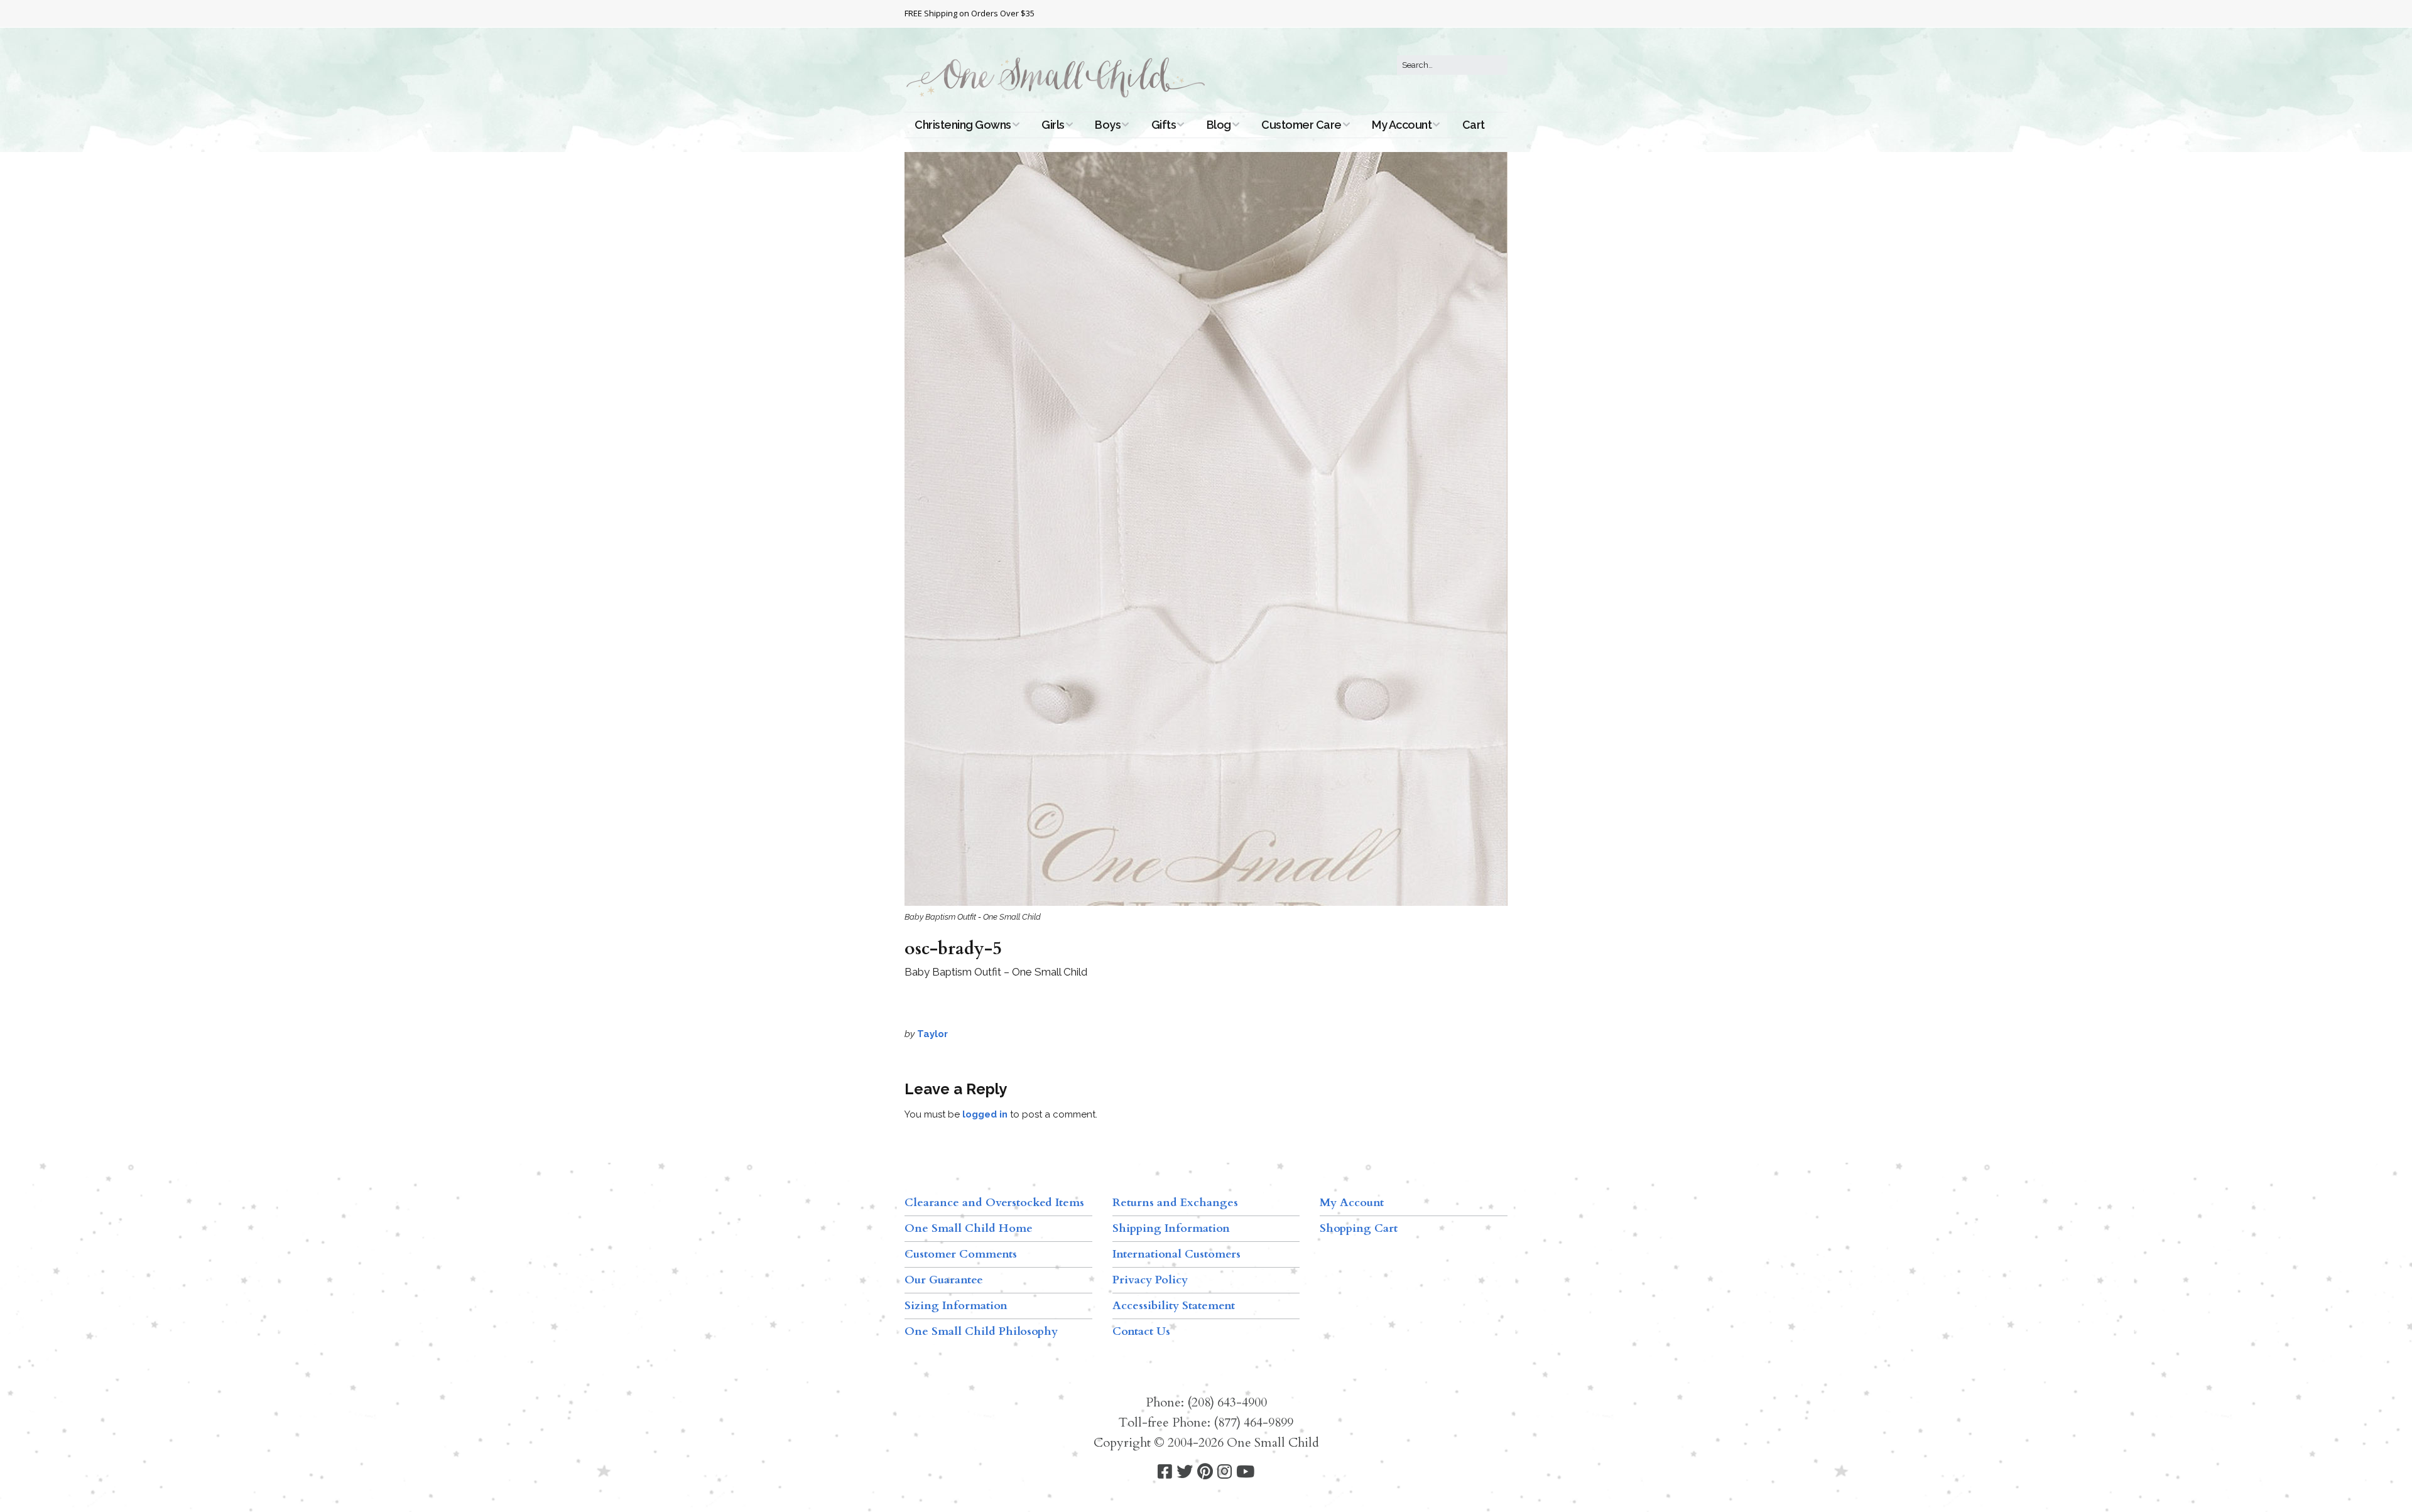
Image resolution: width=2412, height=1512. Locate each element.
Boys (1108, 125)
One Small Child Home (969, 1228)
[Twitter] (1185, 1472)
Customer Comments (961, 1254)
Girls (1053, 125)
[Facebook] (1165, 1472)
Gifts (1164, 125)
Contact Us (1141, 1331)
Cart (1474, 125)
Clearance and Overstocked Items (994, 1203)
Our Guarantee (944, 1280)
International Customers (1176, 1254)
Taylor (932, 1034)
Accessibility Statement (1174, 1306)
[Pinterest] (1205, 1472)
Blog (1219, 125)
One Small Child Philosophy (981, 1331)
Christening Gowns (963, 125)
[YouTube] (1245, 1472)
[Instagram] (1225, 1472)
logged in (985, 1114)
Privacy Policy (1150, 1280)
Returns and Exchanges (1175, 1203)
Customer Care (1301, 125)
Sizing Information (956, 1306)
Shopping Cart (1359, 1228)
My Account (1402, 125)
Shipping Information (1171, 1228)
